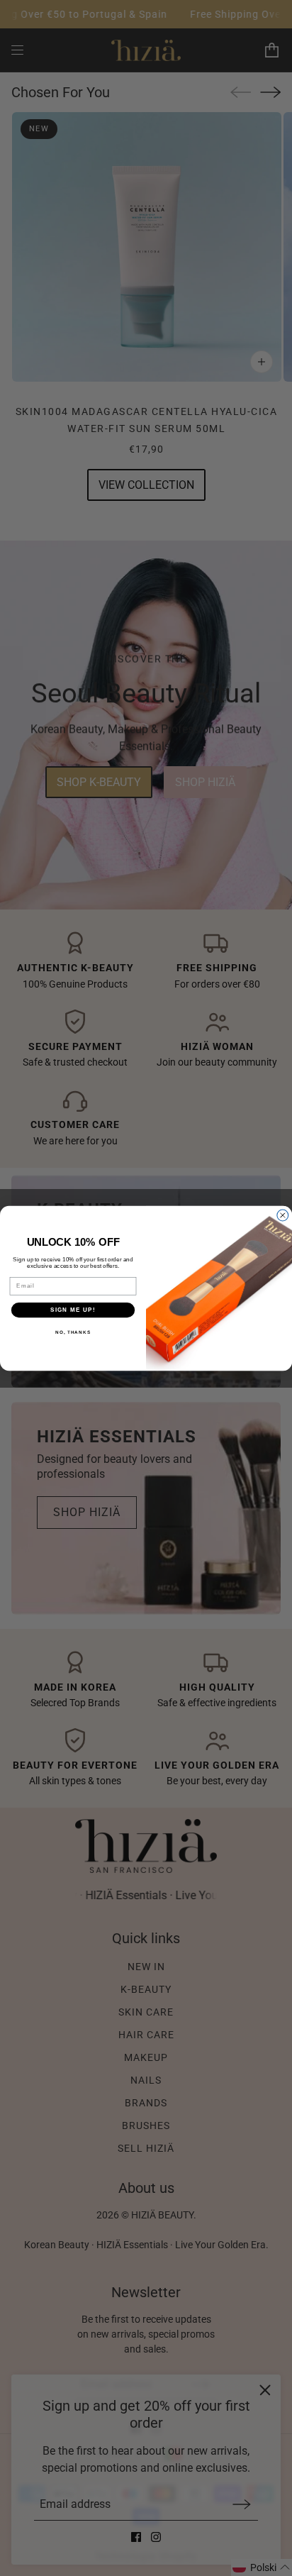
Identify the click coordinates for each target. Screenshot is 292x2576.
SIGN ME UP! (73, 1309)
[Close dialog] (283, 1215)
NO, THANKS (73, 1332)
